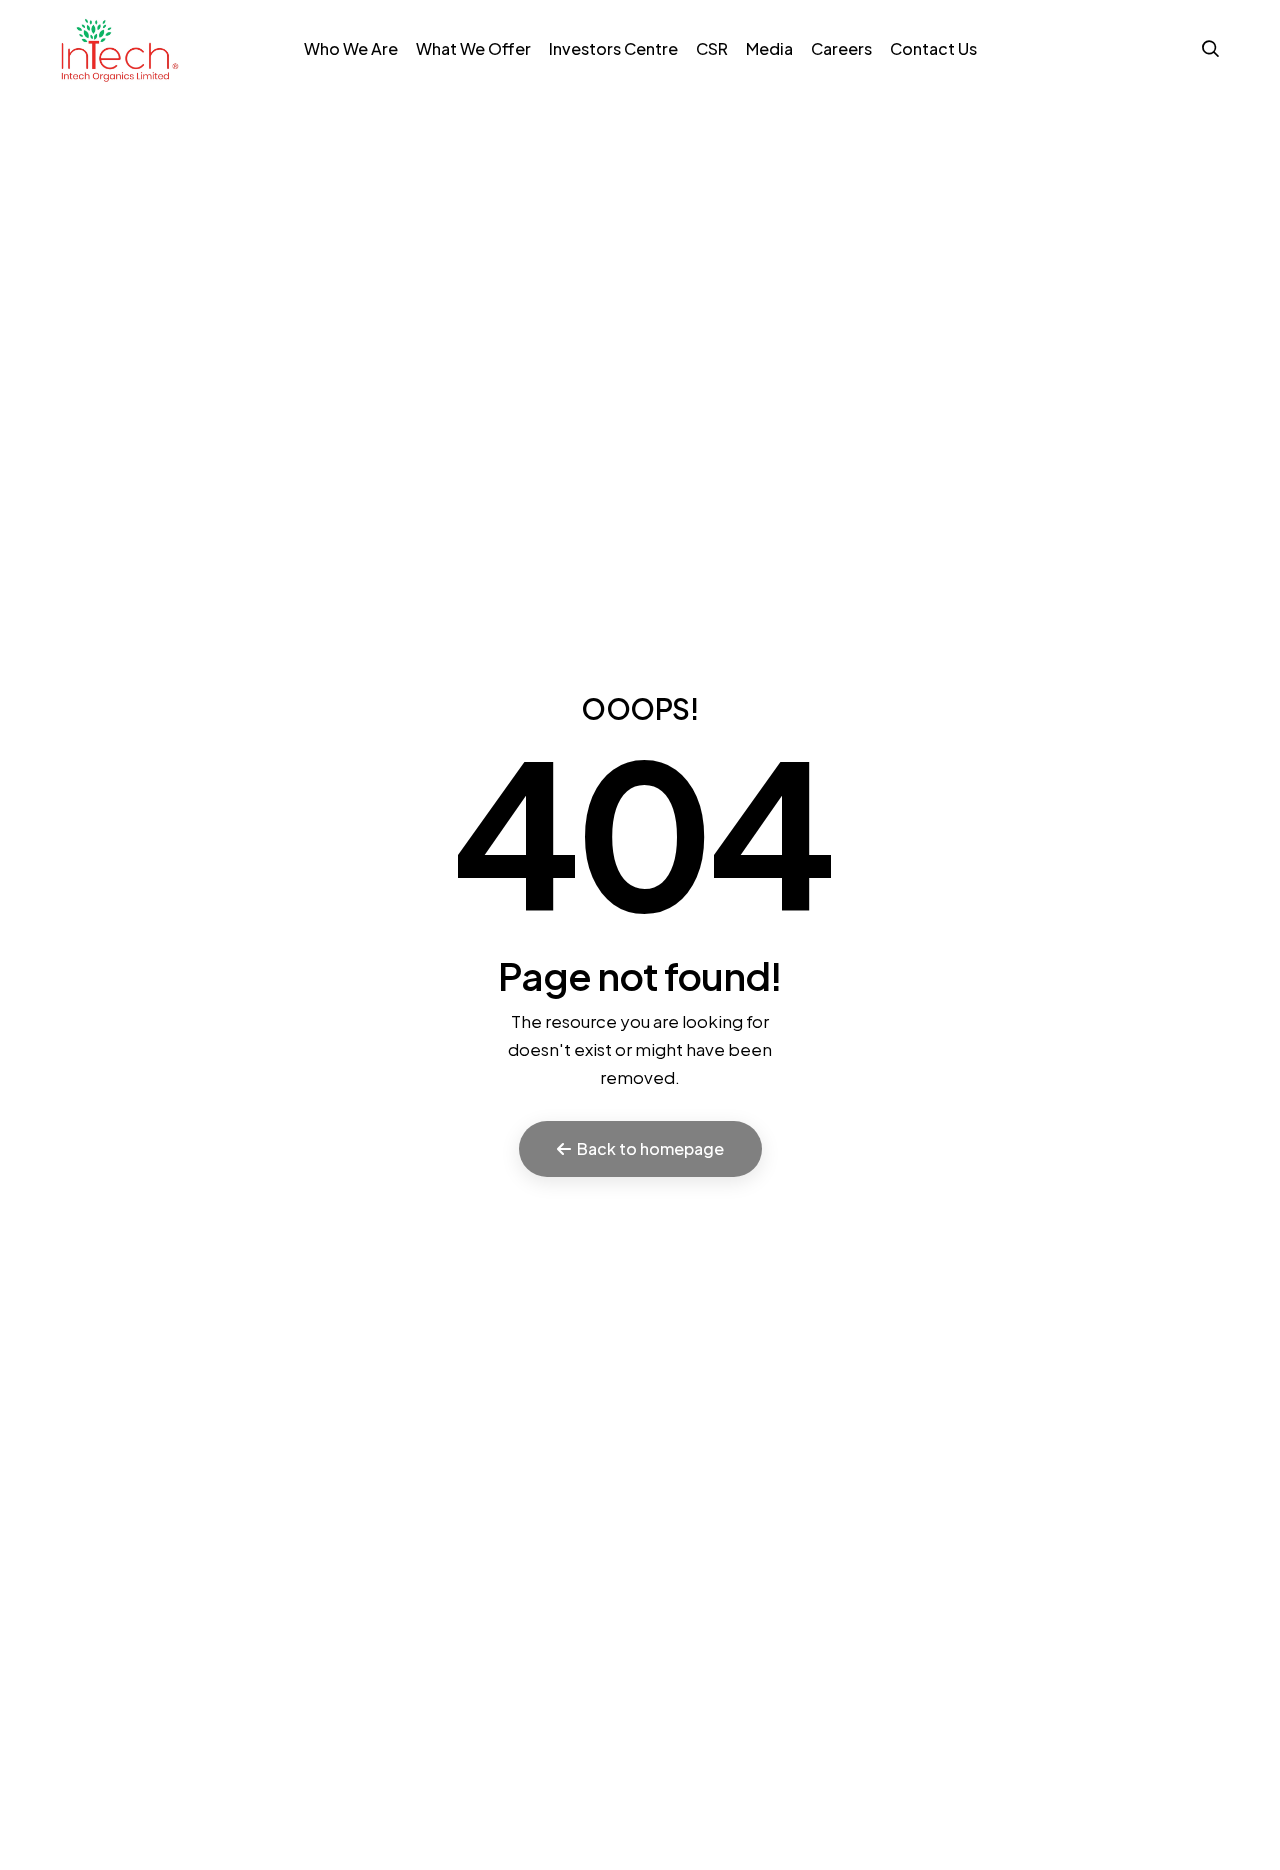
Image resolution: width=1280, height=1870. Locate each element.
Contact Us (933, 48)
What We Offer (473, 48)
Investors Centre (613, 48)
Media (769, 48)
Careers (841, 48)
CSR (712, 48)
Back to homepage (650, 1148)
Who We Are (351, 48)
